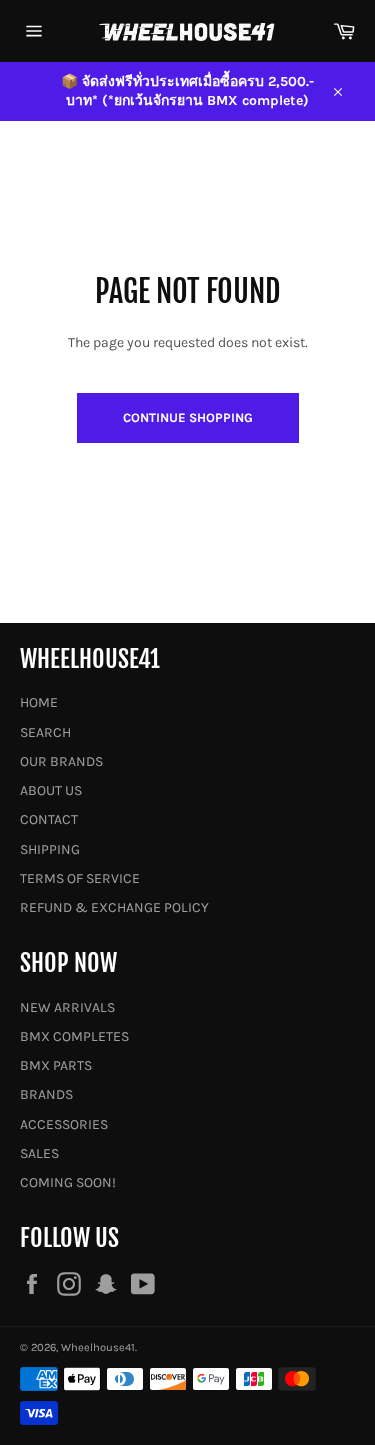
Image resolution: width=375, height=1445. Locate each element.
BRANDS (46, 1094)
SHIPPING (50, 849)
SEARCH (45, 732)
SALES (39, 1153)
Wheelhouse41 (98, 1347)
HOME (39, 702)
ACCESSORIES (64, 1124)
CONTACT (49, 819)
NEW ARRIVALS (67, 1007)
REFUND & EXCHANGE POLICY (114, 907)
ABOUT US (51, 790)
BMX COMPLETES (74, 1036)
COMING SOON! (68, 1182)
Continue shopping (188, 417)
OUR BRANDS (61, 761)
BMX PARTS (56, 1065)
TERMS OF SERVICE (80, 878)
